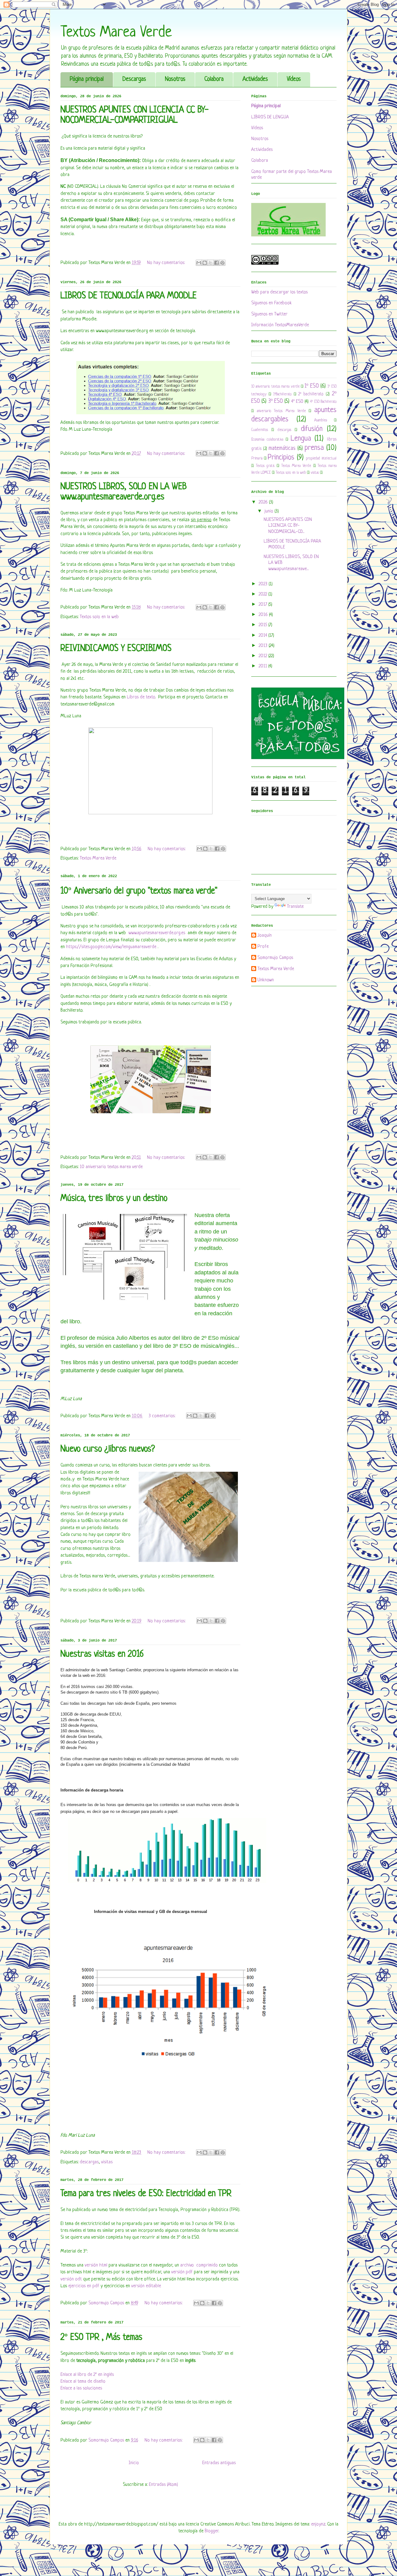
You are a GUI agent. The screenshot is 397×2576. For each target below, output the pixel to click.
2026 (264, 502)
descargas (89, 2162)
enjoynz (318, 2524)
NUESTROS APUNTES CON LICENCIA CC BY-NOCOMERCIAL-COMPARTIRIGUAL (135, 115)
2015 (263, 625)
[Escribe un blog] (205, 263)
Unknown (266, 980)
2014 (263, 636)
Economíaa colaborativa (267, 440)
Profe (263, 947)
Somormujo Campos (275, 958)
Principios (281, 457)
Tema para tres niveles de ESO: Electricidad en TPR (146, 2194)
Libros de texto (141, 697)
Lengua (301, 439)
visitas (107, 2162)
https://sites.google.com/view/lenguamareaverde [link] (111, 947)
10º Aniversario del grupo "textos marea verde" (139, 891)
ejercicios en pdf (84, 2286)
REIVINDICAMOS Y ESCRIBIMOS (116, 649)
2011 (263, 666)
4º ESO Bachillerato (323, 402)
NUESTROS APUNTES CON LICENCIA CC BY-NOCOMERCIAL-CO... (288, 526)
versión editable (146, 2286)
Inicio (134, 2463)
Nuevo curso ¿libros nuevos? (108, 1449)
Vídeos (294, 79)
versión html (96, 2265)
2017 (263, 605)
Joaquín (265, 936)
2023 (264, 584)
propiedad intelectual (321, 459)
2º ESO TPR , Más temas (101, 2338)
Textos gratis (265, 466)
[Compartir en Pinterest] (222, 263)
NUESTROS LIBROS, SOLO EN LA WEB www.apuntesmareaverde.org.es (124, 492)
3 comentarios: (163, 1416)
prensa (314, 448)
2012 (263, 656)
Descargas (134, 79)
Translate (295, 907)
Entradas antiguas (219, 2463)
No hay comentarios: (167, 263)
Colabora (214, 79)
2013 (264, 646)
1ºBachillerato (282, 394)
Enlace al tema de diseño (83, 2382)
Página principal (87, 79)
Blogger (212, 2531)
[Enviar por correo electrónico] (199, 263)
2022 (263, 594)
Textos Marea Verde (98, 858)
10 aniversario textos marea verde (111, 1167)
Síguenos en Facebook (272, 303)
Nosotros (175, 79)
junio (270, 511)
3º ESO (276, 401)
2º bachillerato (311, 394)
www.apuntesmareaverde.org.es (157, 933)
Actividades (255, 79)
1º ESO (312, 386)
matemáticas (282, 448)
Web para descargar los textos (279, 292)
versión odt (72, 2279)
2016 (264, 615)
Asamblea (321, 420)
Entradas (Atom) (163, 2485)
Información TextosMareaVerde (280, 325)
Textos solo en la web (99, 617)
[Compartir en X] (211, 263)
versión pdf (183, 2272)
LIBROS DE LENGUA (270, 117)
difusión (312, 429)
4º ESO (297, 402)
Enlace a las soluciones (81, 2388)
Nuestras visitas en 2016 (102, 1655)
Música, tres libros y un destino (114, 1199)
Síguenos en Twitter (269, 314)
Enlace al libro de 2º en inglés (87, 2375)
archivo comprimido (199, 2265)
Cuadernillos (260, 430)
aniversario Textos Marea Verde (281, 411)
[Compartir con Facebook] (216, 263)
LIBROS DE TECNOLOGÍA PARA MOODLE (129, 296)
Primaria (257, 459)
